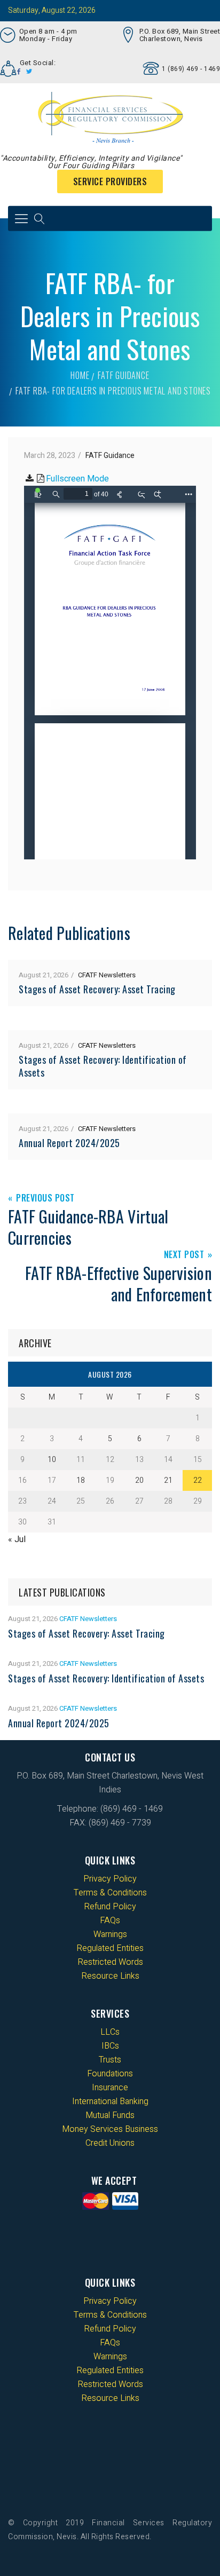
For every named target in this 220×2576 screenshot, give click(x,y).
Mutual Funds (110, 2115)
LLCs (110, 2032)
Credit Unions (110, 2143)
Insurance (110, 2088)
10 (52, 1460)
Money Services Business (110, 2129)
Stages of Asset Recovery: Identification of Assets (103, 1066)
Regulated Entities (110, 1948)
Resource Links (110, 1976)
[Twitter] (29, 72)
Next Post (184, 1255)
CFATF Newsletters (107, 975)
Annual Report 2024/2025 (69, 1143)
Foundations (110, 2074)
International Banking (110, 2101)
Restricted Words (110, 1962)
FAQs (110, 1921)
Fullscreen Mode (77, 479)
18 (81, 1480)
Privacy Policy (110, 1879)
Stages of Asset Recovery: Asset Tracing (97, 989)
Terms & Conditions (110, 1893)
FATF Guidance (123, 375)
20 (139, 1480)
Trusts (110, 2060)
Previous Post (45, 1199)
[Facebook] (19, 72)
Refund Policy (110, 1907)
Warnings (110, 1934)
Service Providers (110, 181)
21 (168, 1480)
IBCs (110, 2046)
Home (80, 375)
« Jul (17, 1539)
